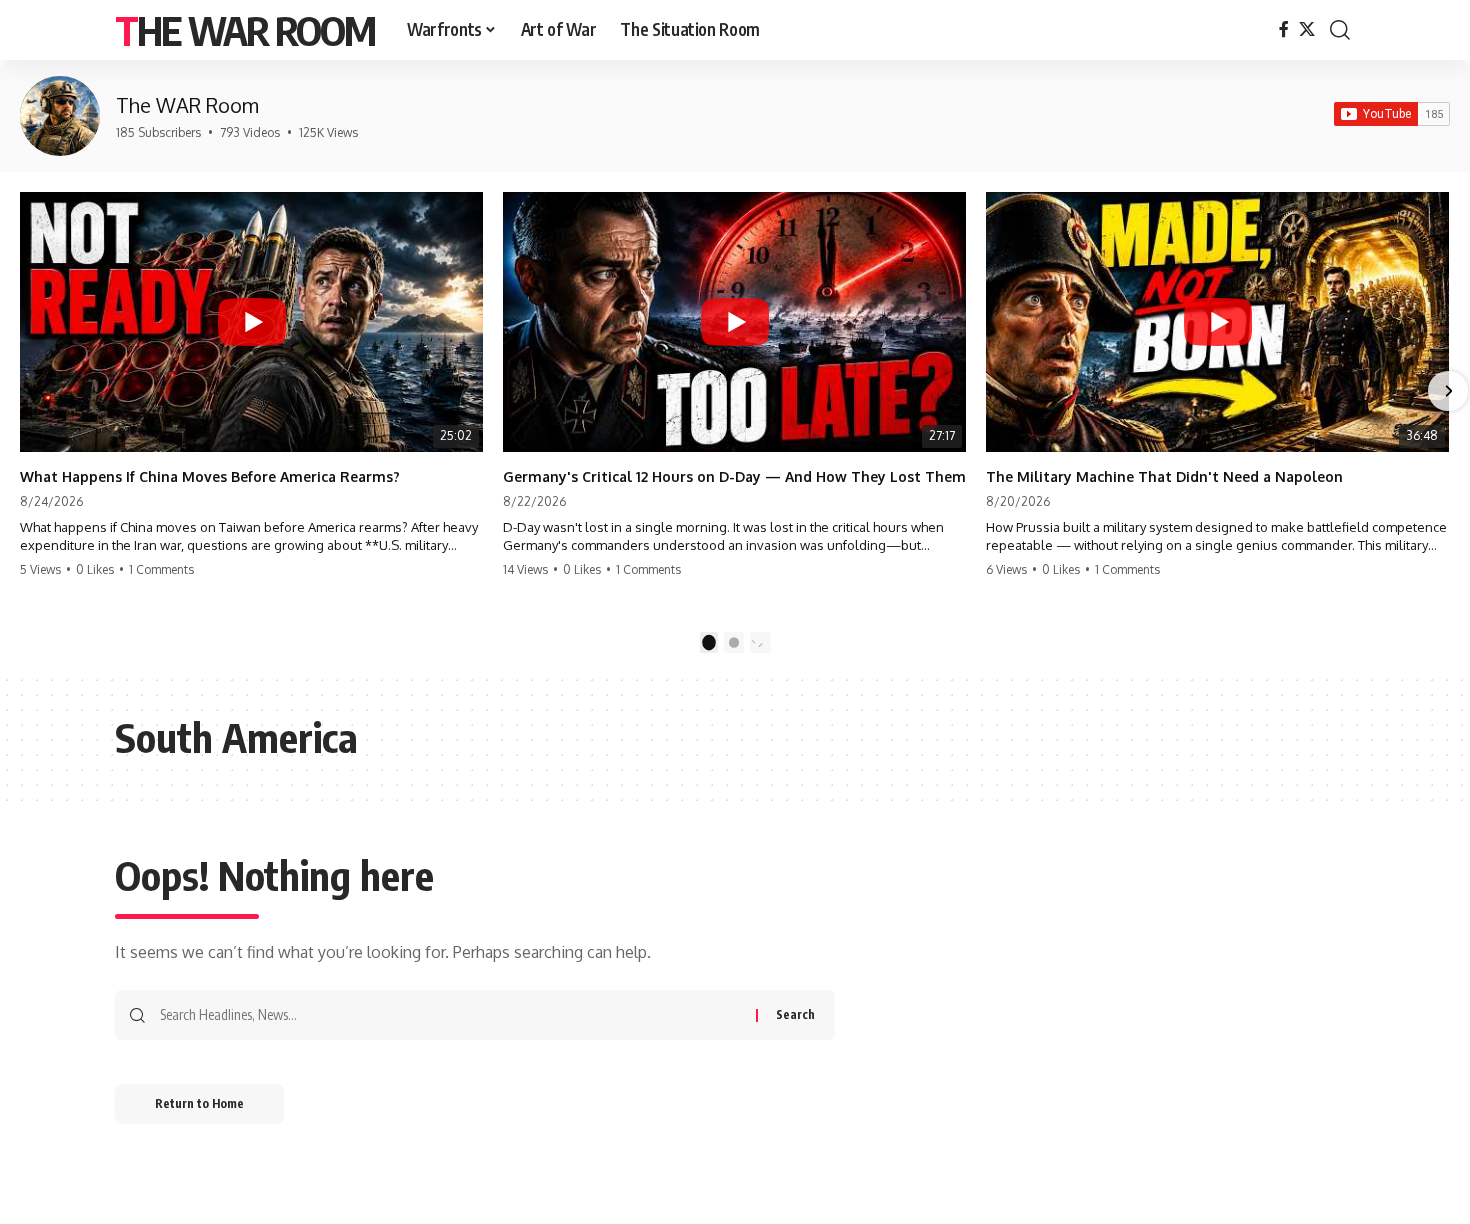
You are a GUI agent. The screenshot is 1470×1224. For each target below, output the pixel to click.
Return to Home (199, 1103)
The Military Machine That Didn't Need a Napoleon (1164, 476)
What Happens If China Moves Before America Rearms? (210, 476)
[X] (1307, 29)
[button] (1340, 30)
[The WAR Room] (60, 116)
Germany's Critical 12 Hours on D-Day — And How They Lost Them (734, 476)
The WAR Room (245, 30)
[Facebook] (1284, 29)
